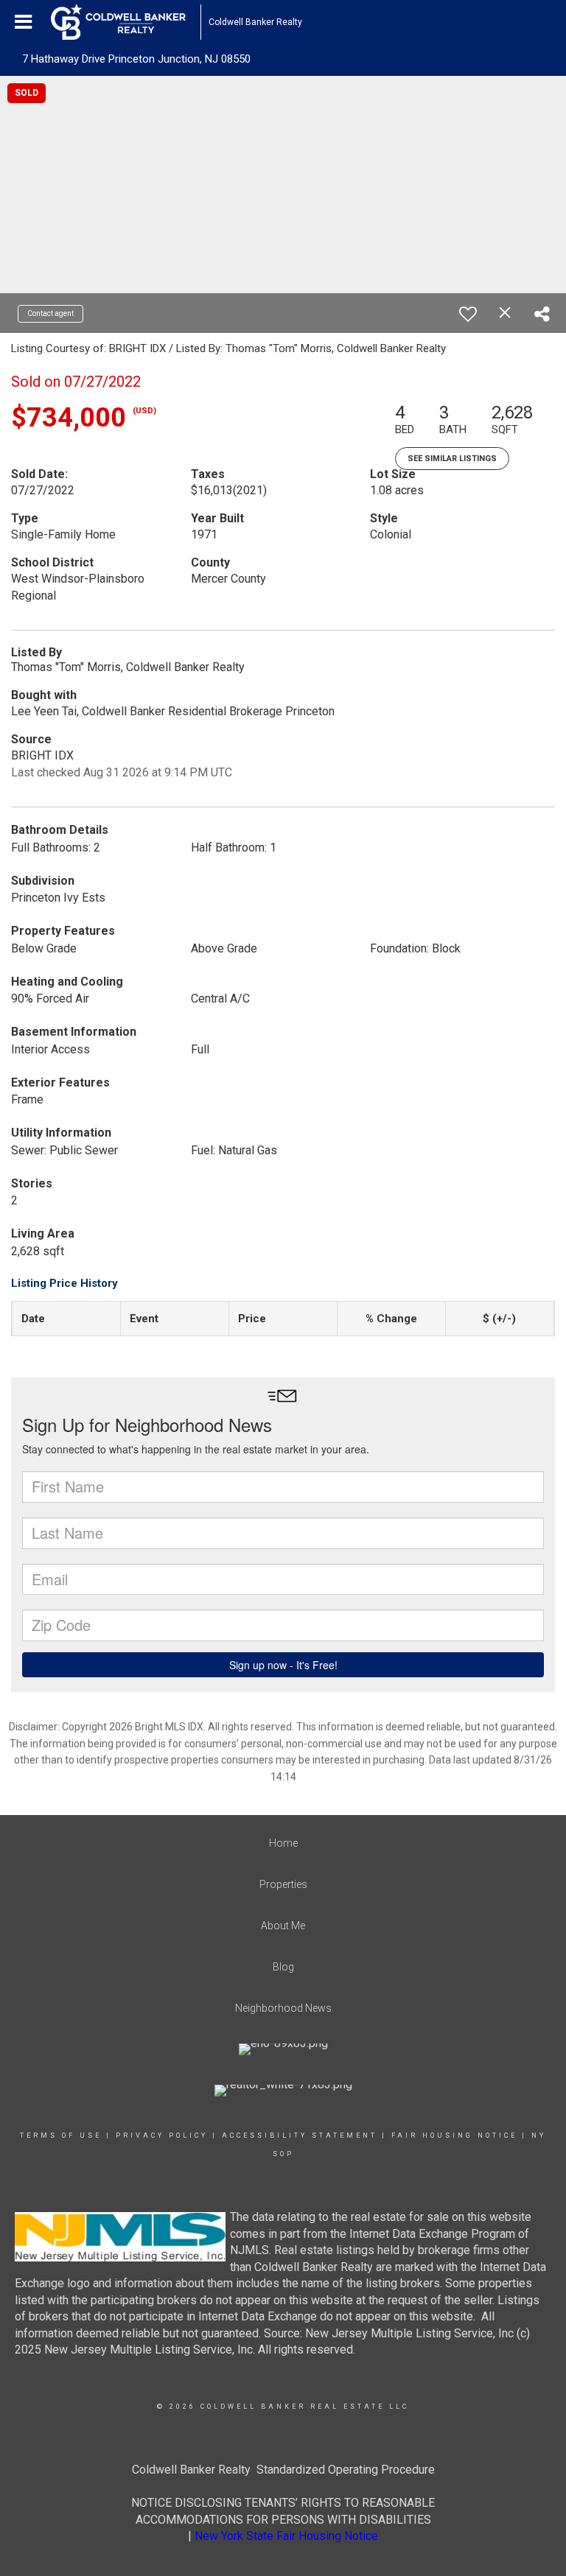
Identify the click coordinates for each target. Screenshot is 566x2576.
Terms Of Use (61, 2135)
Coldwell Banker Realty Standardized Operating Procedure (283, 2470)
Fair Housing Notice (454, 2135)
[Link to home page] (126, 22)
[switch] (468, 314)
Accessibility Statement (300, 2135)
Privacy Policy (162, 2135)
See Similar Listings (452, 459)
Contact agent (50, 313)
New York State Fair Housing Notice (286, 2536)
